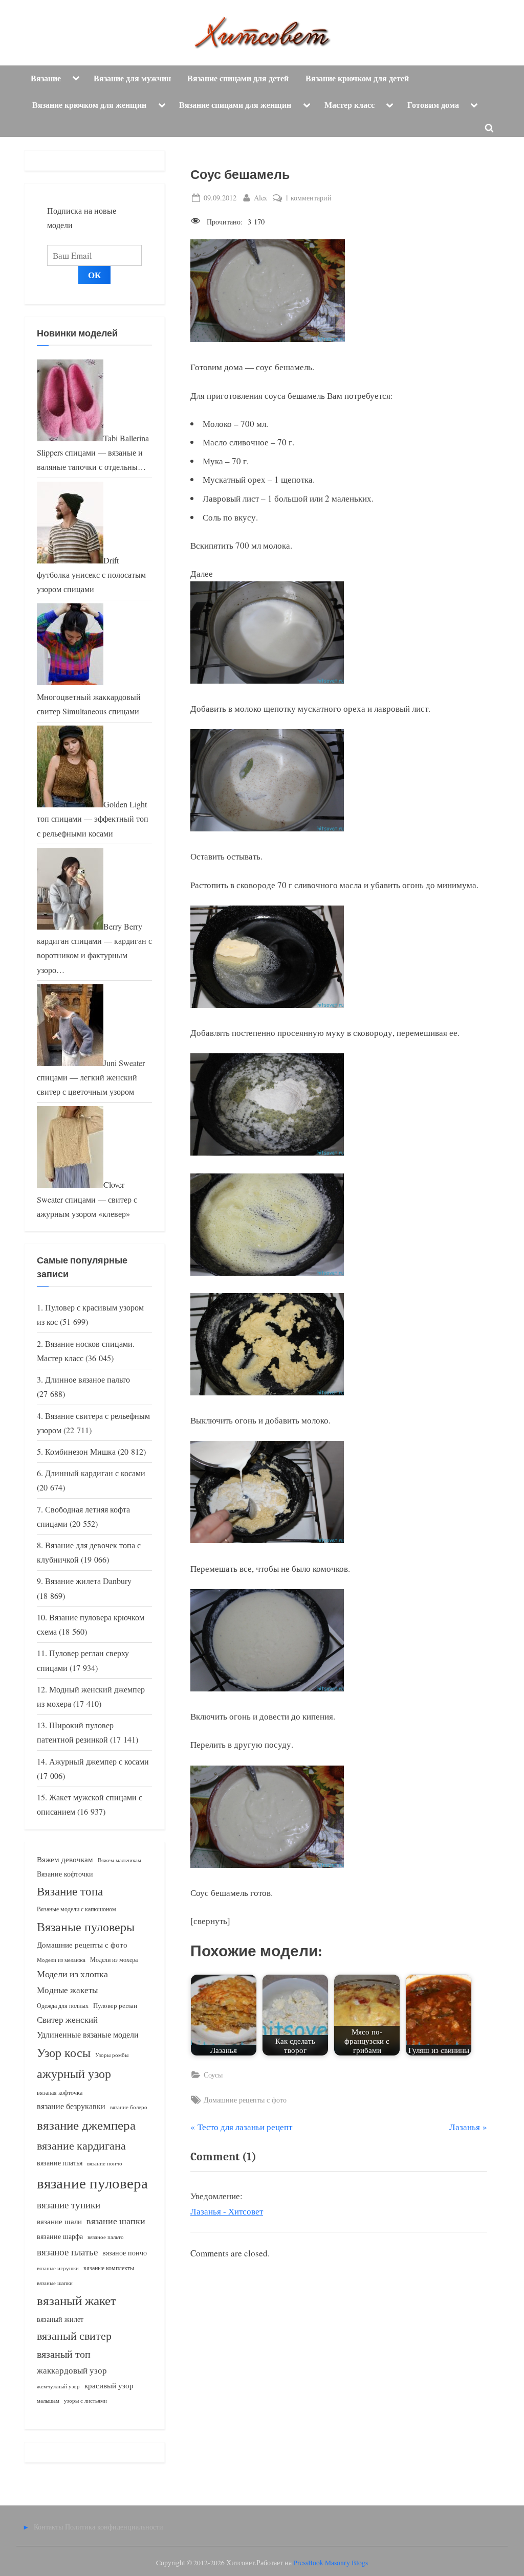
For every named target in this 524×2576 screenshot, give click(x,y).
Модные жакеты (67, 1990)
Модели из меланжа (61, 1960)
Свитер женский (67, 2019)
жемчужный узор (58, 2386)
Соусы (213, 2075)
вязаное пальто (106, 2237)
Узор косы (64, 2052)
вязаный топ (64, 2354)
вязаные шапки (55, 2283)
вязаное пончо (125, 2253)
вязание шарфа (60, 2236)
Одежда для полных (63, 2006)
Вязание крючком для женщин (89, 105)
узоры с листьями (85, 2400)
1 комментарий (308, 198)
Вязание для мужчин (132, 78)
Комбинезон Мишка (80, 1452)
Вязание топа (70, 1891)
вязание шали (59, 2221)
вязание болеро (129, 2107)
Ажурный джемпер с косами (99, 1761)
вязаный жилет (60, 2319)
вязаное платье (67, 2252)
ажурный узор (74, 2073)
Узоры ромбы (112, 2055)
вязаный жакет (77, 2300)
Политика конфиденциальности (114, 2527)
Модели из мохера (114, 1959)
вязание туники (69, 2205)
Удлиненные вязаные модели (88, 2034)
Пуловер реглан (115, 2006)
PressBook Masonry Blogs (331, 2563)
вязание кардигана (81, 2145)
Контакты (48, 2527)
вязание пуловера (92, 2183)
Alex (260, 197)
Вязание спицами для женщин (235, 105)
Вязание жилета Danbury (88, 1581)
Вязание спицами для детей (238, 78)
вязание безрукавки (71, 2106)
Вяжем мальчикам (119, 1860)
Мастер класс (350, 105)
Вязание (46, 78)
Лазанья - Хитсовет (227, 2211)
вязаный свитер (74, 2335)
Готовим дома (433, 105)
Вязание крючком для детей (357, 78)
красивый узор (109, 2386)
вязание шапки (116, 2221)
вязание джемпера (86, 2125)
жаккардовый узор (72, 2370)
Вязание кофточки (65, 1874)
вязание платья (60, 2163)
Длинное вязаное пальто (88, 1380)
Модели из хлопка (72, 1974)
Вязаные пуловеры (86, 1927)
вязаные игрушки (58, 2268)
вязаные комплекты (109, 2268)
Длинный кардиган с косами (95, 1473)
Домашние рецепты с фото (245, 2100)
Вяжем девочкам (65, 1859)
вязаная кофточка (60, 2092)
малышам (48, 2401)
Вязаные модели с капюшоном (77, 1909)
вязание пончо (105, 2163)
